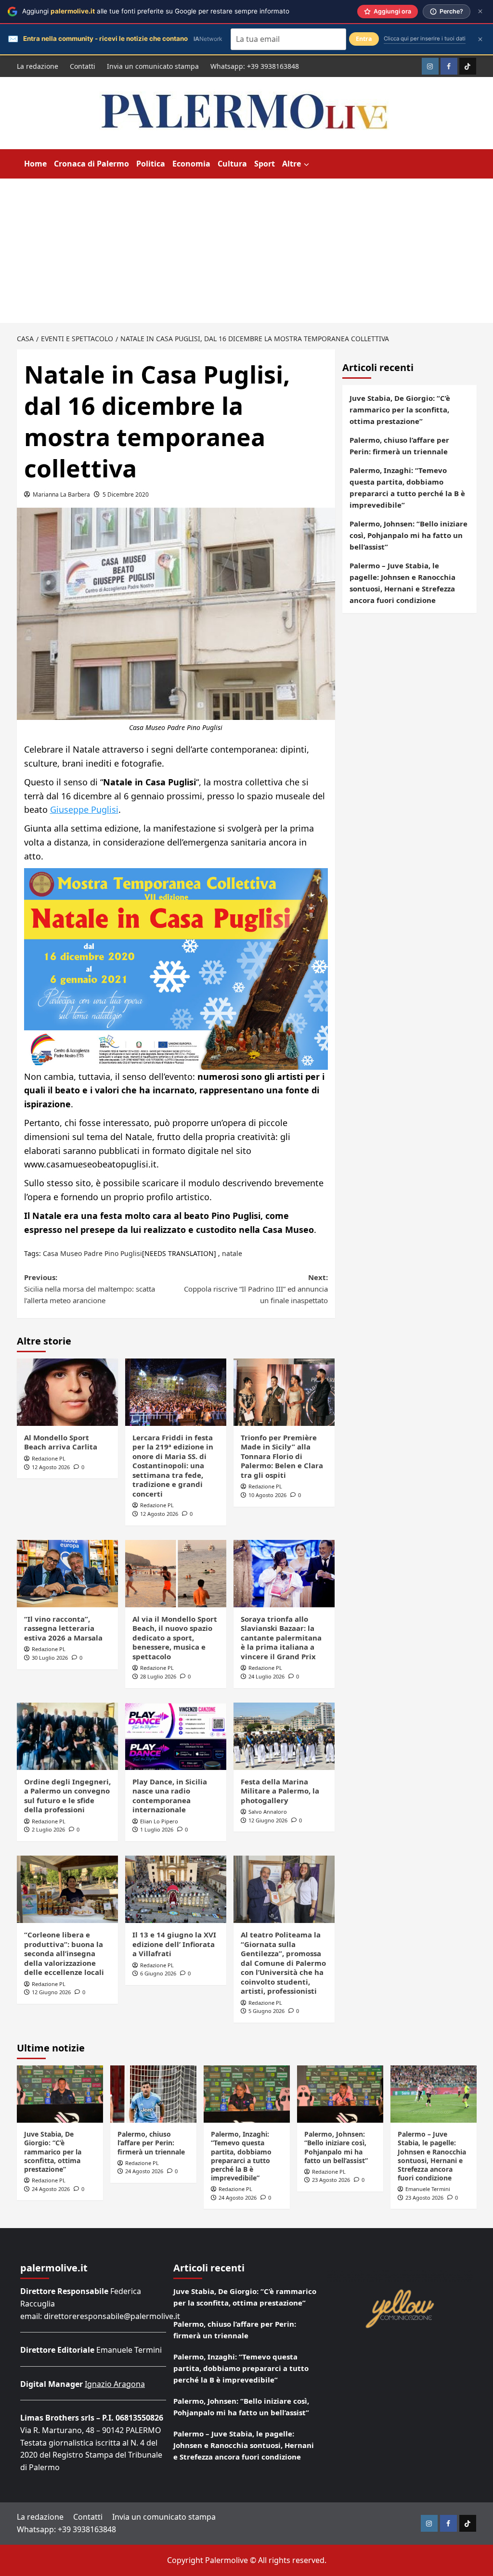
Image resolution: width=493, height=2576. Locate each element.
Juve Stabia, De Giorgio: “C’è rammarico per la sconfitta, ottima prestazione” (400, 410)
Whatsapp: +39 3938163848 (255, 66)
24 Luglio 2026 (266, 1676)
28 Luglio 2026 (158, 1676)
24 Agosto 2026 (51, 2189)
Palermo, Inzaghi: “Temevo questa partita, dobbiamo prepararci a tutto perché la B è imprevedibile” (407, 487)
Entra (364, 39)
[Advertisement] (246, 251)
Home (35, 164)
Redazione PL (49, 1458)
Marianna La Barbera (61, 494)
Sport (265, 164)
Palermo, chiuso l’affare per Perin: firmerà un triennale (399, 446)
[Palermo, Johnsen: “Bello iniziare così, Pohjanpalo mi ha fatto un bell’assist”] (340, 2094)
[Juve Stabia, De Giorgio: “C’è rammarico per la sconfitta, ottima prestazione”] (60, 2094)
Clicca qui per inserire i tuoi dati (425, 38)
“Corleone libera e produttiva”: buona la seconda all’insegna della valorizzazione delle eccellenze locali (64, 1953)
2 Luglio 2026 (48, 1829)
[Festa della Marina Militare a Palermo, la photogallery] (284, 1736)
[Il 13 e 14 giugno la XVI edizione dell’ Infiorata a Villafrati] (176, 1889)
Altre (292, 164)
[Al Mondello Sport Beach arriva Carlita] (67, 1392)
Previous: (90, 1289)
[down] (306, 165)
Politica (151, 164)
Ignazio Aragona (115, 2384)
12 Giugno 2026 (268, 1820)
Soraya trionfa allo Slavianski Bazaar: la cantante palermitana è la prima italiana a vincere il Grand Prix (281, 1638)
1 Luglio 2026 (157, 1829)
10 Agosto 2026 (267, 1495)
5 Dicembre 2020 (126, 494)
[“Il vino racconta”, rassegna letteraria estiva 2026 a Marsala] (67, 1574)
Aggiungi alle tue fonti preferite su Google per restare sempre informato (156, 11)
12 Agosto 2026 (51, 1467)
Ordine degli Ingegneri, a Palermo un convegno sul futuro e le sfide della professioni (67, 1796)
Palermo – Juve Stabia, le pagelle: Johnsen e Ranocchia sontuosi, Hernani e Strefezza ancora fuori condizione (402, 583)
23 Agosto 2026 (331, 2180)
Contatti (83, 66)
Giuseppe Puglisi (84, 809)
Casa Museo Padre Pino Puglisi (92, 1253)
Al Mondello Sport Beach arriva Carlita (61, 1442)
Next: (256, 1289)
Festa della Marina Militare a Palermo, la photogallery (280, 1791)
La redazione (38, 66)
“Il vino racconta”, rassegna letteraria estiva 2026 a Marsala (63, 1628)
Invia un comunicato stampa (153, 66)
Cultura (232, 164)
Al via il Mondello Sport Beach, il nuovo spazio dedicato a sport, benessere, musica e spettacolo (175, 1638)
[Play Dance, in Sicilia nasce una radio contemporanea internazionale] (176, 1736)
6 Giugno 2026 (158, 1973)
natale (232, 1253)
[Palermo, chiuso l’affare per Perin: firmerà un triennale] (153, 2094)
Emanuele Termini (428, 2189)
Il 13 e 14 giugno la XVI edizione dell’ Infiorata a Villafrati (174, 1944)
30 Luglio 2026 (50, 1658)
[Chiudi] (480, 11)
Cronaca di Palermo (91, 164)
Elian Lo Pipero (159, 1821)
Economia (191, 164)
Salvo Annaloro (268, 1812)
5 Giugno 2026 (266, 2011)
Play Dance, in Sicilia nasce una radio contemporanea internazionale (170, 1796)
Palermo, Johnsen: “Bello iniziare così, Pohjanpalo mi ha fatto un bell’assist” (409, 535)
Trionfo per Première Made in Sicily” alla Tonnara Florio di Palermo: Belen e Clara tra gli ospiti (282, 1456)
